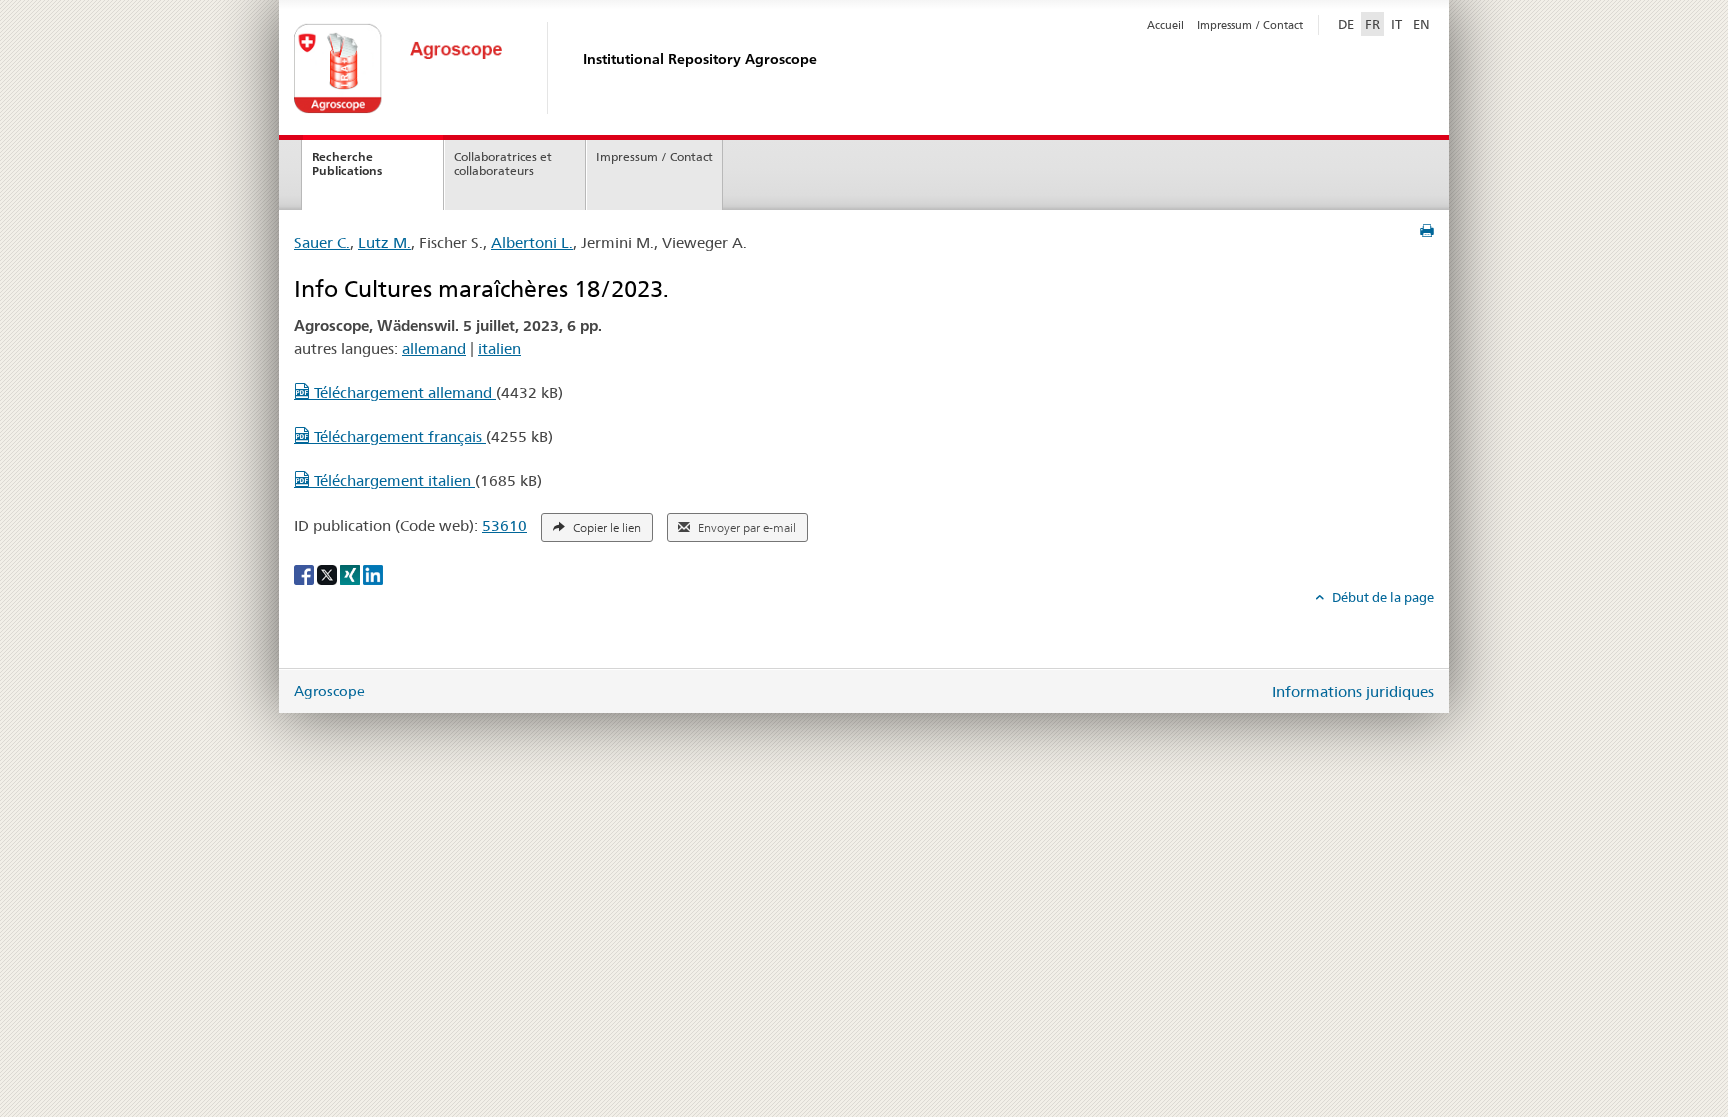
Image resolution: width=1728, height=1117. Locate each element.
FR (1372, 24)
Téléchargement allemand (403, 392)
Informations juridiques (1353, 691)
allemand (434, 348)
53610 (504, 525)
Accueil (1165, 25)
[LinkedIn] (373, 574)
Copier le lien (605, 528)
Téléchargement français (398, 436)
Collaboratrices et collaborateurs (503, 164)
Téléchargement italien (392, 480)
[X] (328, 574)
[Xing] (351, 574)
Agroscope (329, 691)
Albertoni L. (532, 242)
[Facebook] (305, 574)
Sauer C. (322, 242)
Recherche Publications (347, 164)
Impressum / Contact (1250, 25)
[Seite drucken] (1427, 231)
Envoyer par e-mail (745, 528)
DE (1348, 23)
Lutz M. (384, 242)
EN (1421, 24)
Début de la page (1381, 597)
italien (499, 348)
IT (1396, 24)
